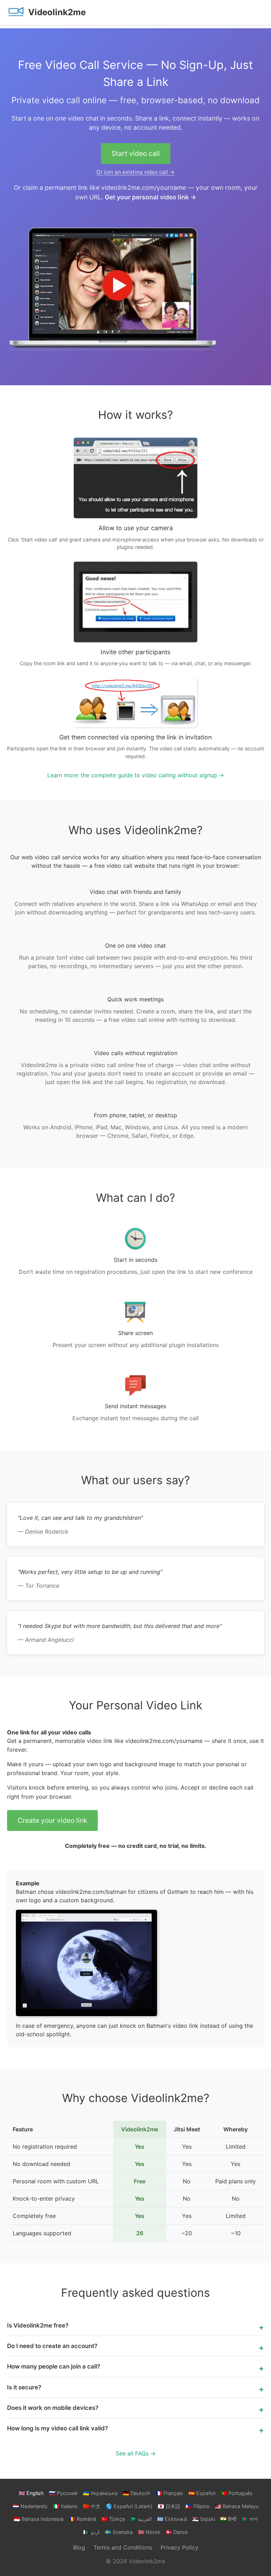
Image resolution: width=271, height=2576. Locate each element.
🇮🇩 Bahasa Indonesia (39, 2519)
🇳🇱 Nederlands (30, 2506)
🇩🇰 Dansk (177, 2532)
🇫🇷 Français (169, 2493)
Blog (79, 2547)
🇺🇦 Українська (100, 2493)
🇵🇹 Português (237, 2493)
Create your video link (52, 1820)
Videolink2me (57, 12)
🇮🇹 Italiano (65, 2506)
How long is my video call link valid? (58, 2428)
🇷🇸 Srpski (204, 2519)
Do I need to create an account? (52, 2346)
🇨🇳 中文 (92, 2506)
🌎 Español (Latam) (129, 2506)
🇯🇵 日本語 (169, 2506)
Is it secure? (24, 2387)
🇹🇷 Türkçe (113, 2519)
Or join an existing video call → (135, 172)
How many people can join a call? (54, 2366)
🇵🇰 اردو (91, 2532)
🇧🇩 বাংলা (250, 2519)
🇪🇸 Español (202, 2493)
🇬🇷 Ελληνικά (172, 2519)
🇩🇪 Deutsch (137, 2493)
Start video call (136, 153)
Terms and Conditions (123, 2547)
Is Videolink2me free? (38, 2325)
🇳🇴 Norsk (149, 2532)
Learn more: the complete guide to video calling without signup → (136, 775)
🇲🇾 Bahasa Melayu (237, 2506)
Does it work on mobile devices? (53, 2408)
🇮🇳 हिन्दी (228, 2519)
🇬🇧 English (31, 2493)
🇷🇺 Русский (63, 2493)
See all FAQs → (136, 2453)
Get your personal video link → (150, 197)
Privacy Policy (179, 2547)
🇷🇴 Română (82, 2519)
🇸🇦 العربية (141, 2519)
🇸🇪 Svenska (119, 2532)
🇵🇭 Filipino (198, 2506)
